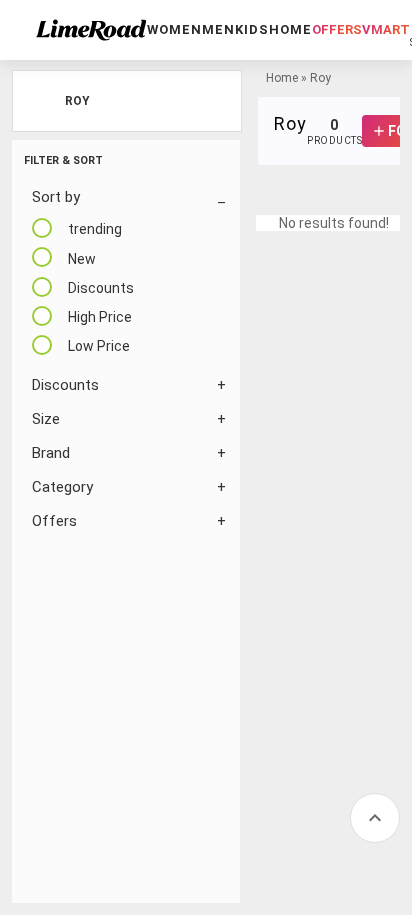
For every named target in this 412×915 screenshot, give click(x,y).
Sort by (56, 197)
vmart (386, 29)
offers (337, 29)
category (62, 487)
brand (51, 453)
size (46, 419)
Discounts (65, 385)
